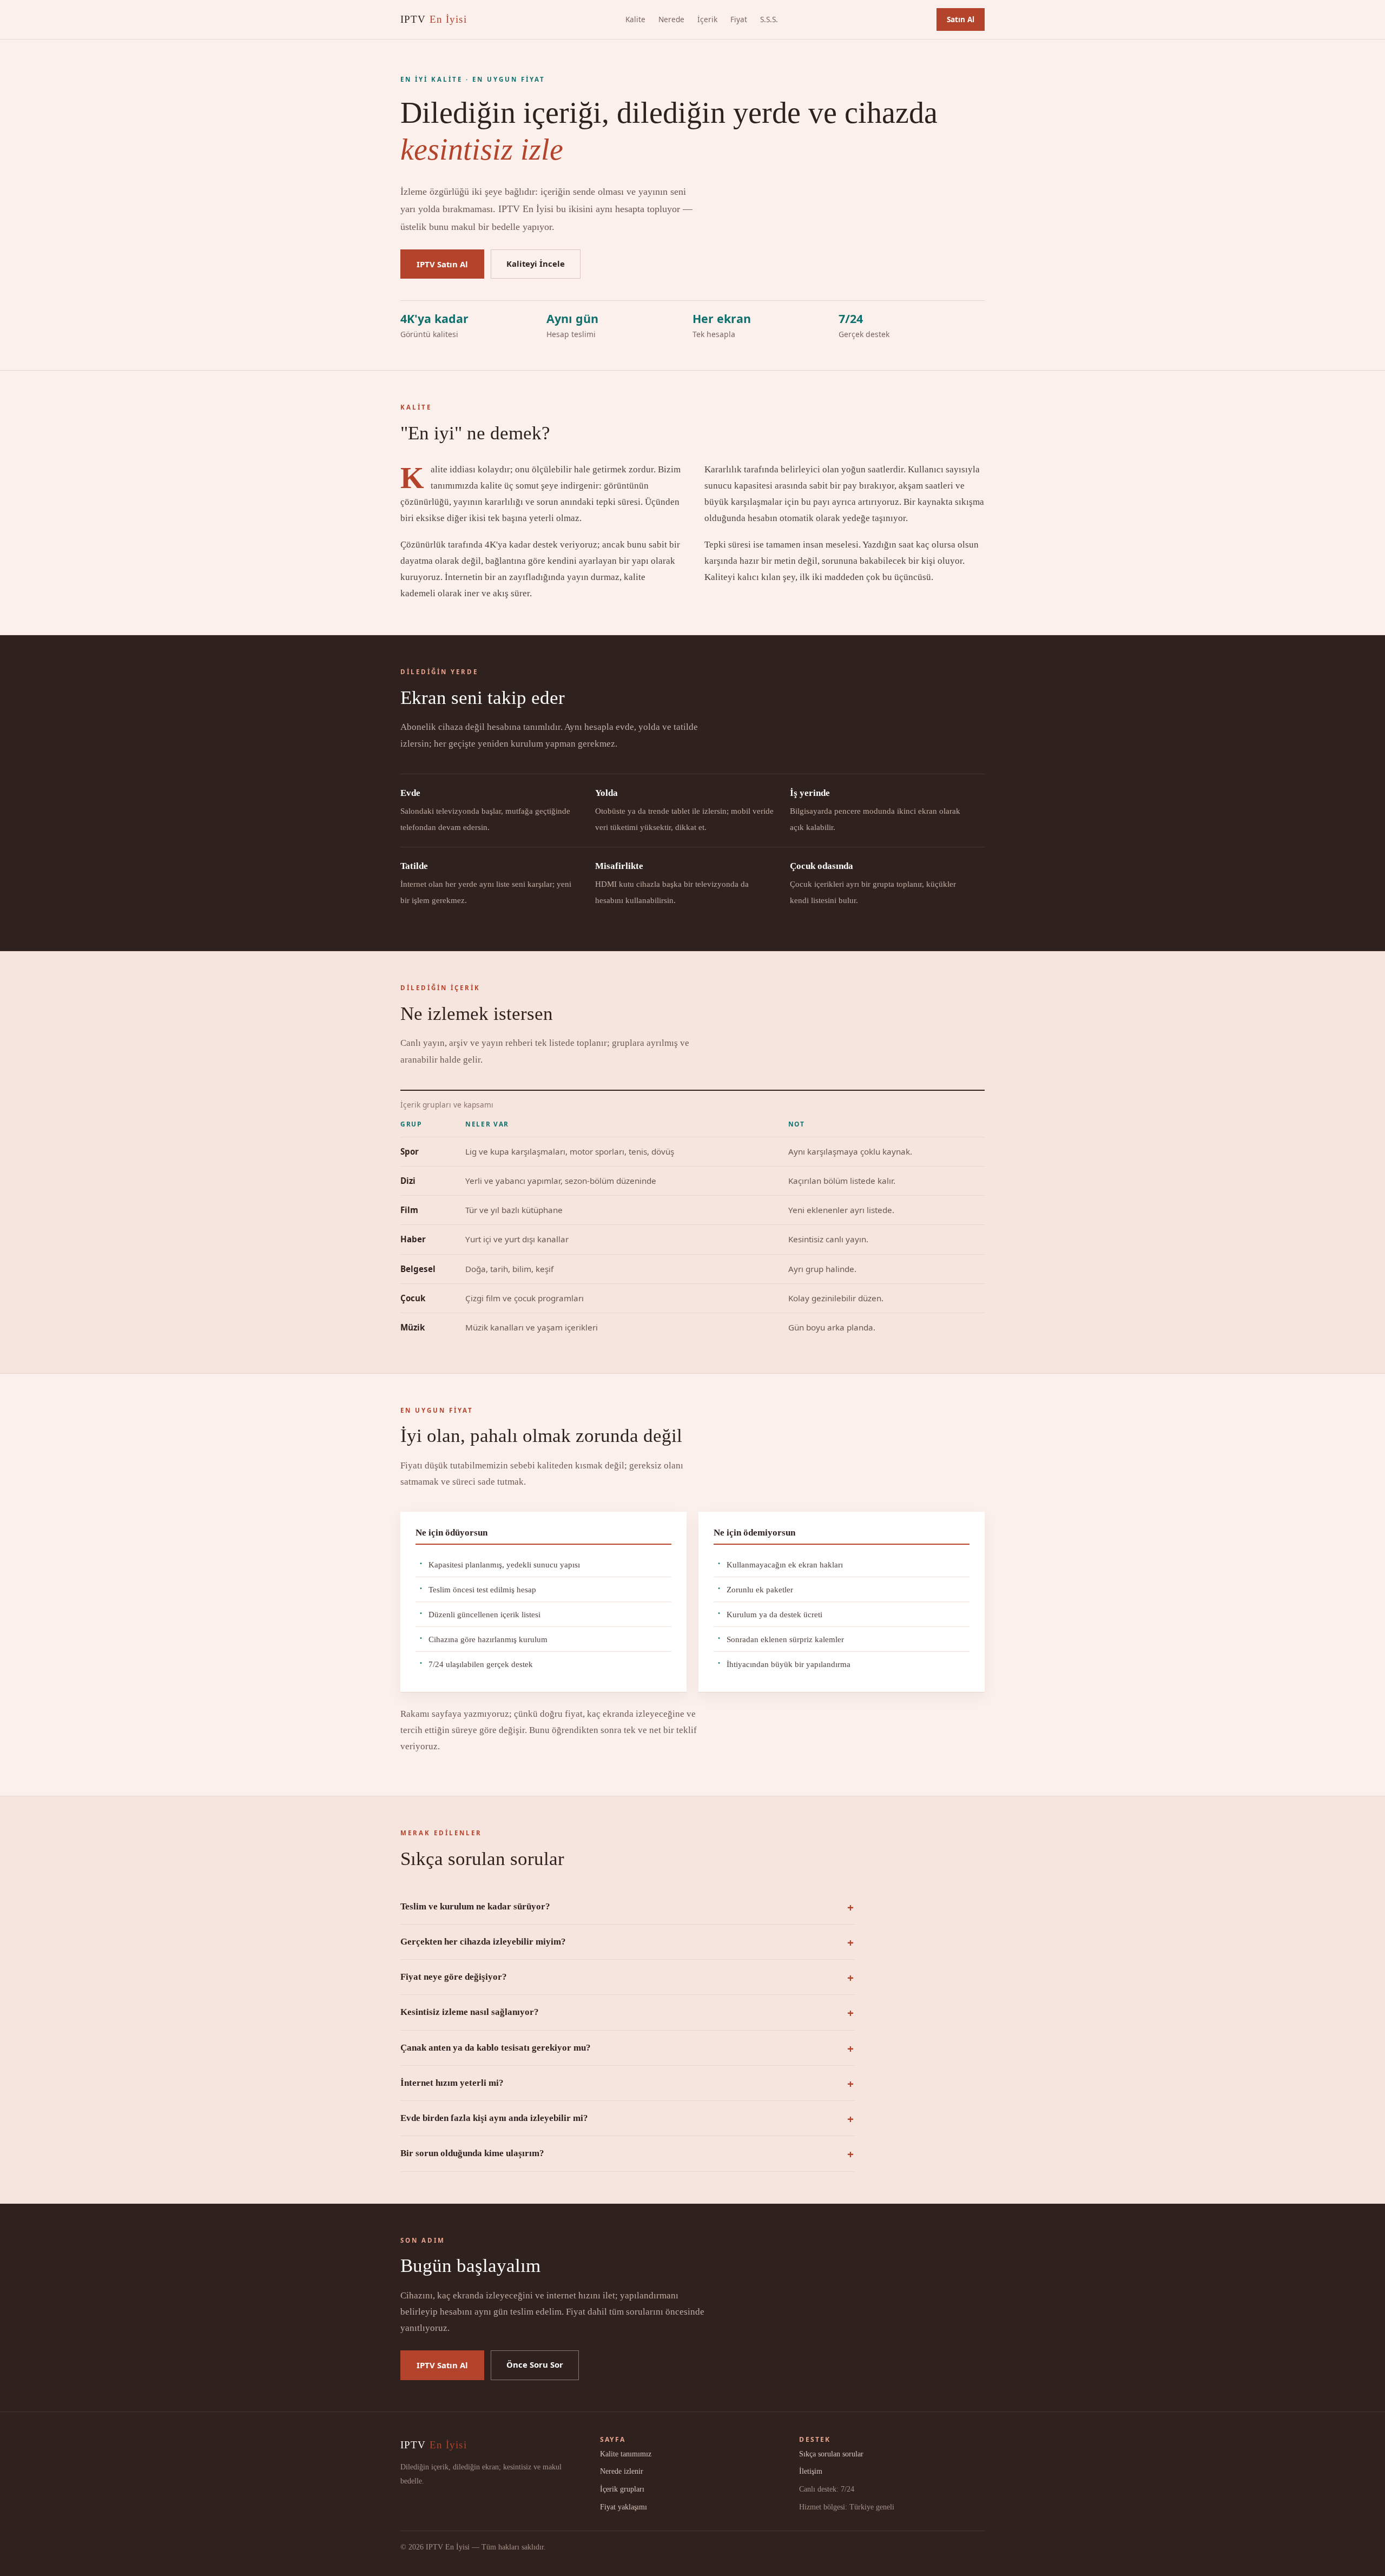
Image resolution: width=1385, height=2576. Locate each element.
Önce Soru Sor (535, 2364)
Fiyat (739, 19)
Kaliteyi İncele (536, 263)
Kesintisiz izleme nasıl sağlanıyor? (470, 2012)
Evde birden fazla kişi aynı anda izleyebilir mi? (494, 2118)
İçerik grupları (622, 2489)
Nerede (671, 19)
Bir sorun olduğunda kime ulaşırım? (472, 2153)
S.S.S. (769, 19)
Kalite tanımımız (626, 2454)
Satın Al (961, 19)
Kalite (635, 19)
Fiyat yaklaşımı (624, 2507)
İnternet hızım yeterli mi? (452, 2083)
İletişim (811, 2471)
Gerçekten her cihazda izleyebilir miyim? (483, 1942)
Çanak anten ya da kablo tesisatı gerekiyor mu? (496, 2048)
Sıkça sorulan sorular (831, 2454)
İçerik (707, 19)
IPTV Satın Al (442, 264)
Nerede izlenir (622, 2471)
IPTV (434, 19)
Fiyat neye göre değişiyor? (454, 1977)
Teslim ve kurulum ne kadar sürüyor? (475, 1906)
